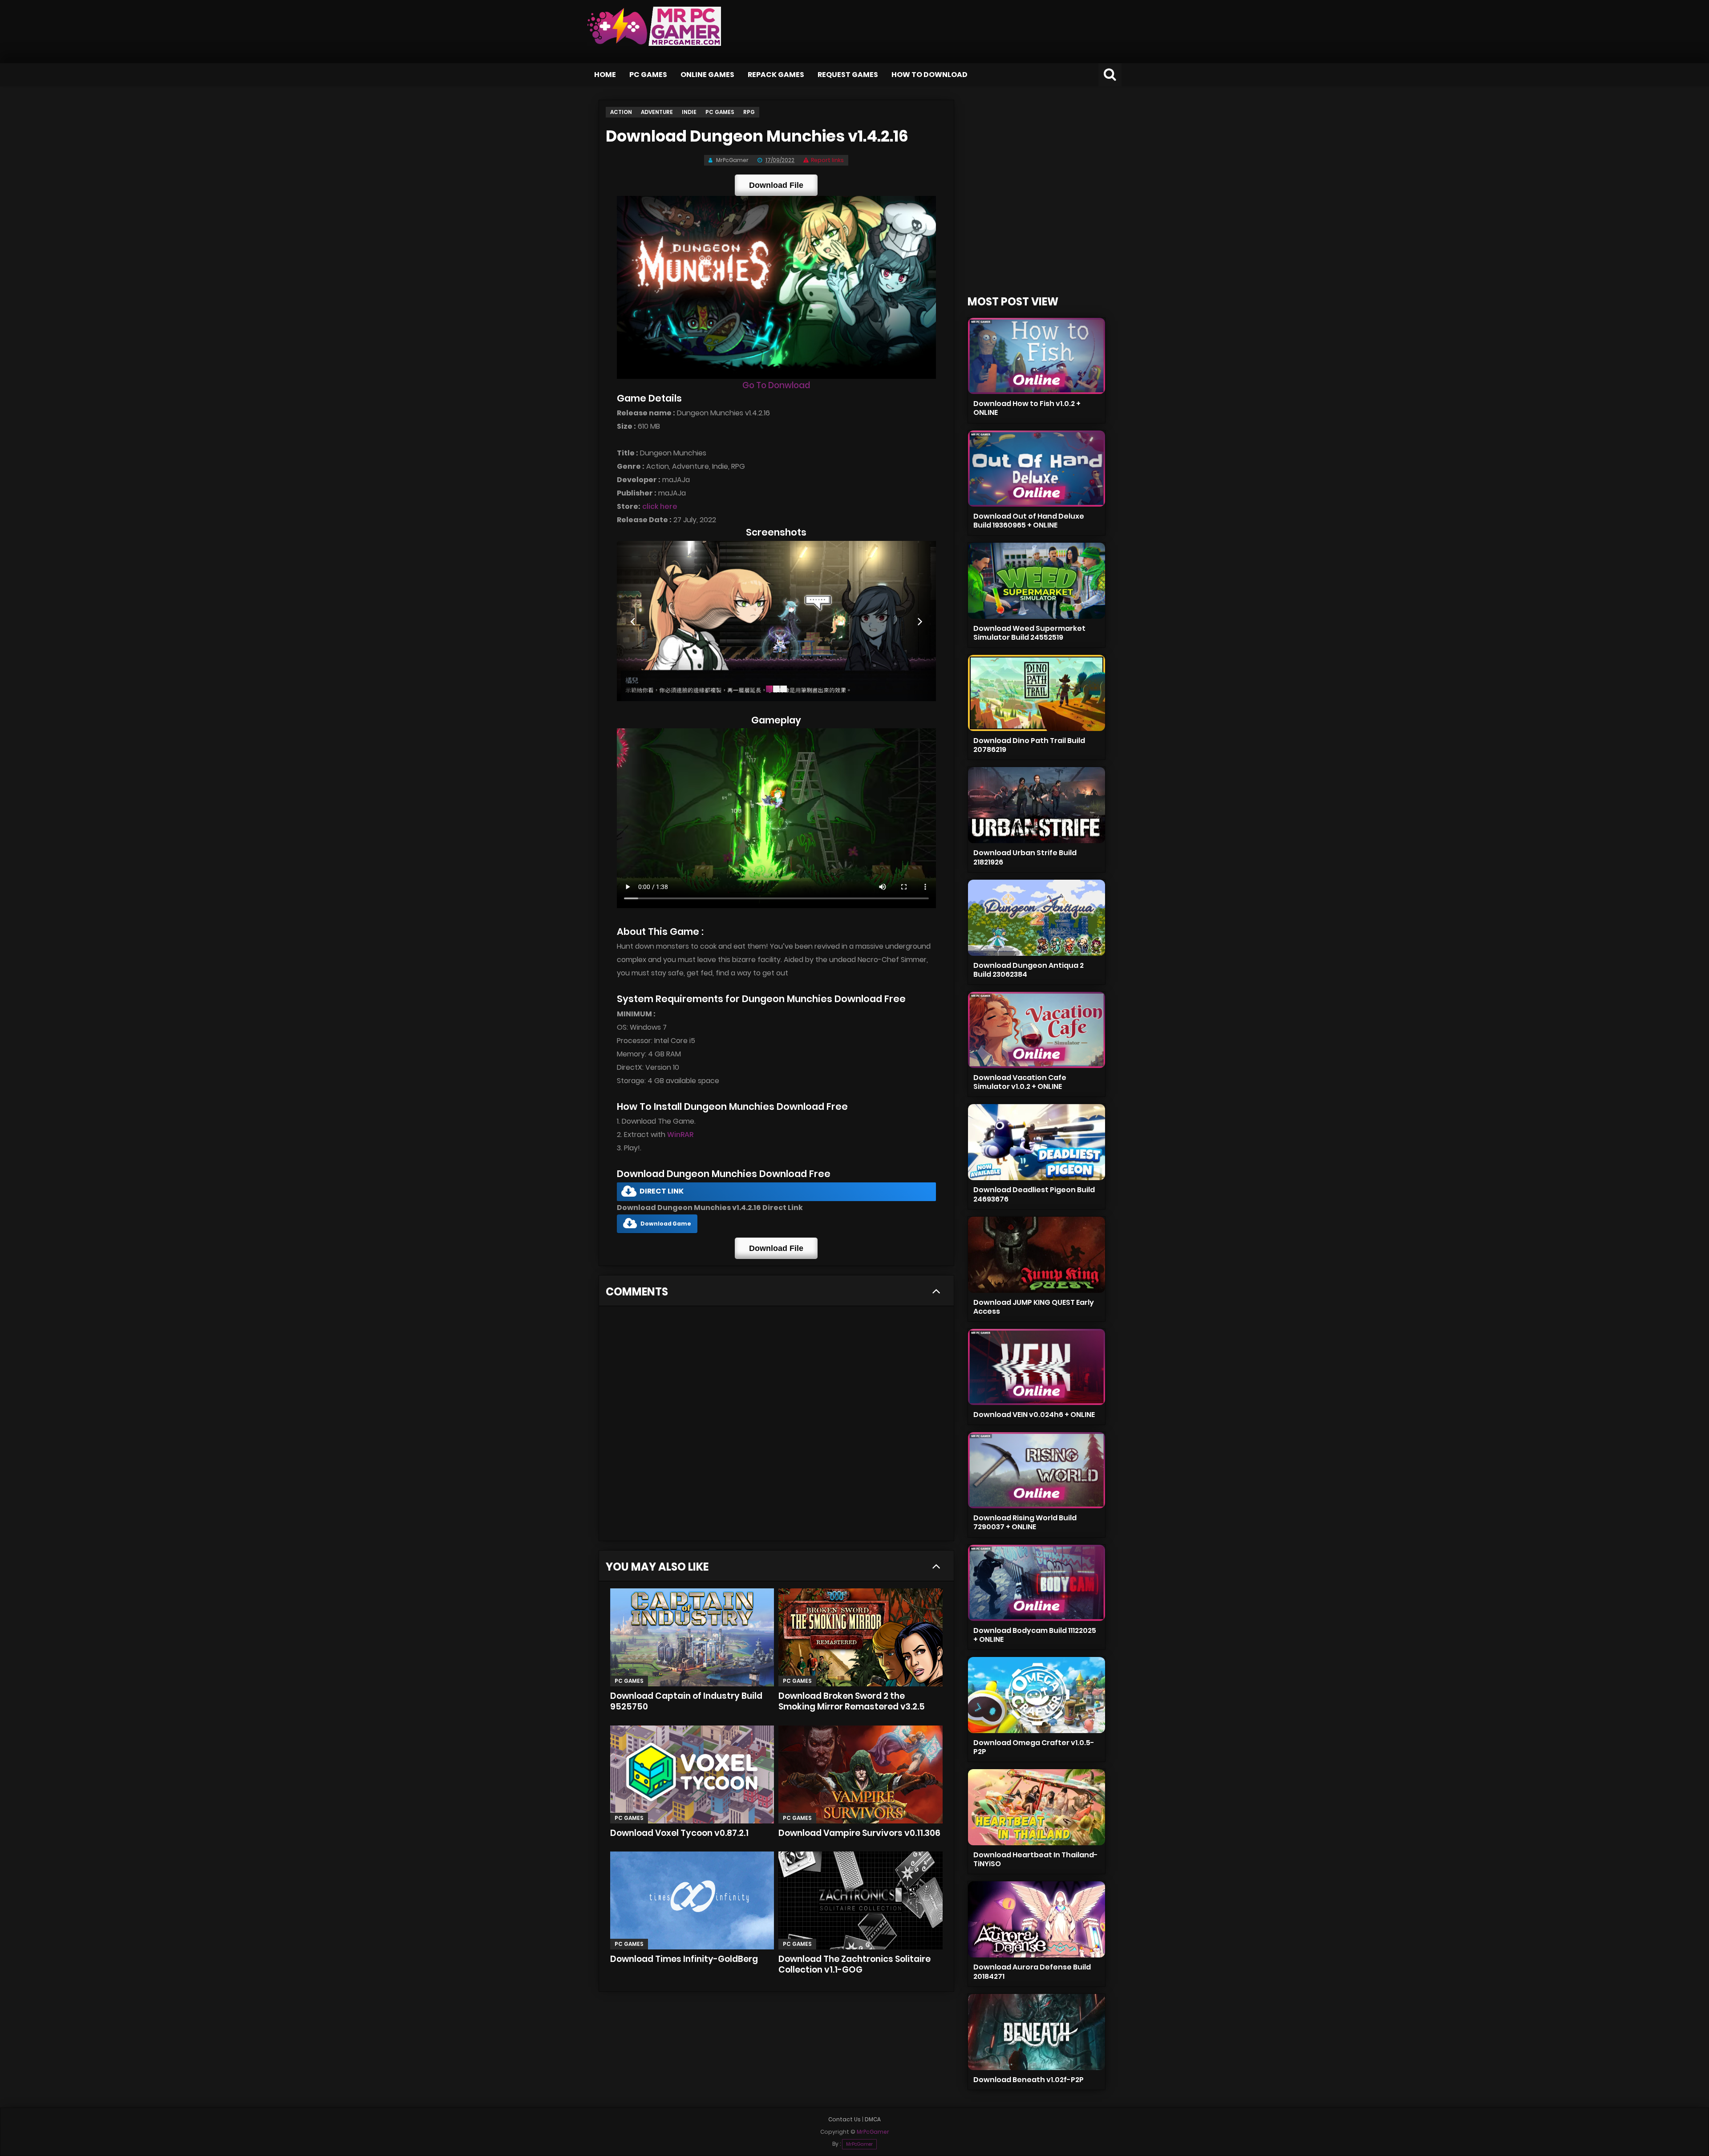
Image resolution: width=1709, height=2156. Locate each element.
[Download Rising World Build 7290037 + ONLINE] (1037, 1470)
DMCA (873, 2119)
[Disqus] (776, 1426)
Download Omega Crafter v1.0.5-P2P (1034, 1747)
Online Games (707, 75)
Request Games (848, 75)
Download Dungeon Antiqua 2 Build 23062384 (1029, 970)
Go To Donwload (776, 385)
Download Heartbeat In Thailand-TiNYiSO (1036, 1859)
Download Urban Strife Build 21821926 (1025, 857)
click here (660, 506)
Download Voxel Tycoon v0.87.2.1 (679, 1833)
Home (605, 75)
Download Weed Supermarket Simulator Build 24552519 (1029, 633)
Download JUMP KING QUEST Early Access (1034, 1307)
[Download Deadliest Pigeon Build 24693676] (1037, 1142)
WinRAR (680, 1135)
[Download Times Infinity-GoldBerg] (692, 1900)
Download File (776, 185)
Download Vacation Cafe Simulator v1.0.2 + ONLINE (1020, 1082)
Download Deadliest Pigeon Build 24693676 (1034, 1194)
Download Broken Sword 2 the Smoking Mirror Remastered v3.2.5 (852, 1701)
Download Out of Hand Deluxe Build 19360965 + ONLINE (1029, 521)
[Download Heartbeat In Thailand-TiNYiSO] (1037, 1807)
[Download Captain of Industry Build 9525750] (692, 1637)
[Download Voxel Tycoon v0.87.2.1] (692, 1774)
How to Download (929, 75)
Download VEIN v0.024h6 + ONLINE (1034, 1415)
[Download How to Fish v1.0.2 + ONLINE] (1037, 356)
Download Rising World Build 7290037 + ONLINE (1025, 1522)
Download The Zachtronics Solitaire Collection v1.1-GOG (854, 1964)
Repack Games (776, 75)
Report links (827, 160)
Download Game (666, 1224)
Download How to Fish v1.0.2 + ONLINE (1027, 408)
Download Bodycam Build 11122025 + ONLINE (1035, 1635)
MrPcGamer (859, 2144)
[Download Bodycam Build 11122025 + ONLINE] (1037, 1583)
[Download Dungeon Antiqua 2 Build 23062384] (1037, 918)
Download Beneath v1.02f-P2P (1029, 2080)
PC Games (648, 75)
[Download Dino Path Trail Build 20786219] (1037, 693)
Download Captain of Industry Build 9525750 (686, 1701)
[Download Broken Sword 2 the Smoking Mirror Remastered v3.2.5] (861, 1637)
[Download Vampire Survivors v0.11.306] (861, 1774)
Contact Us (844, 2119)
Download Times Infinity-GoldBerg (684, 1959)
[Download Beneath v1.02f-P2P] (1037, 2032)
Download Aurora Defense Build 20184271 (1032, 1971)
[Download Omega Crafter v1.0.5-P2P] (1037, 1695)
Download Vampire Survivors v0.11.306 (859, 1833)
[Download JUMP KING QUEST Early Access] (1037, 1255)
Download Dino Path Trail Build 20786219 (1029, 745)
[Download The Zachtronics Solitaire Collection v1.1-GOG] (861, 1900)
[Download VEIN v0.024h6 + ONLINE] (1037, 1367)
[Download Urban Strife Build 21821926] (1037, 805)
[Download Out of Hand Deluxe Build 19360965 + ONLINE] (1037, 469)
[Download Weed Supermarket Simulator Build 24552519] (1037, 581)
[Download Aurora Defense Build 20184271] (1037, 1919)
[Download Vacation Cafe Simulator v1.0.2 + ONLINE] (1037, 1030)
